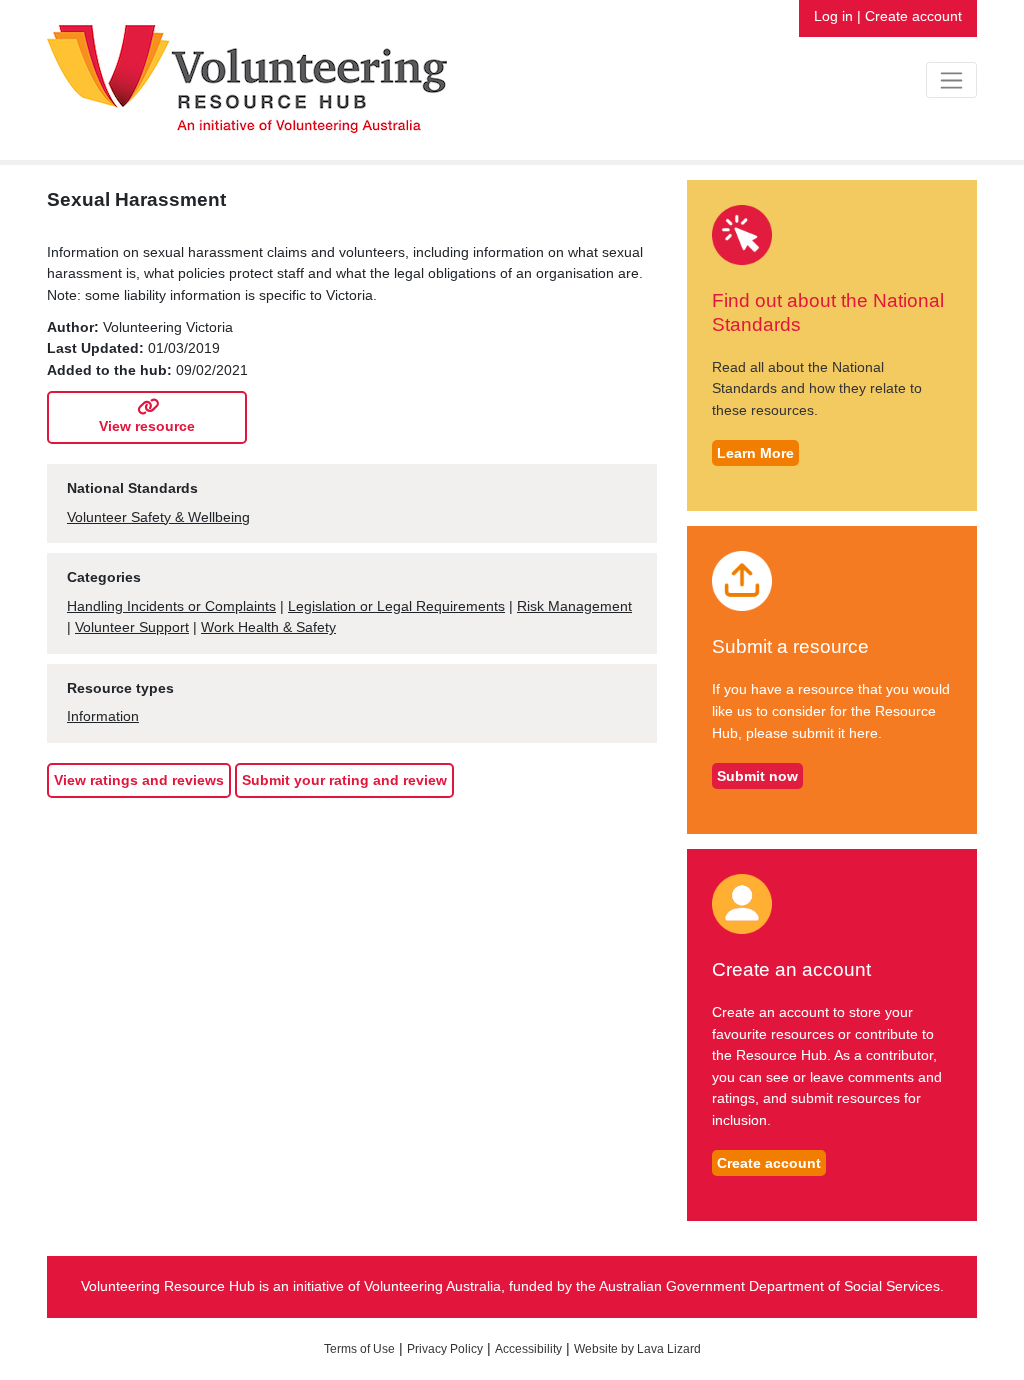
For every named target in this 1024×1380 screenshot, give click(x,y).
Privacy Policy (445, 1349)
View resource (147, 426)
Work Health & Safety (268, 627)
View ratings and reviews (139, 780)
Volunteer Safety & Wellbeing (158, 517)
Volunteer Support (132, 627)
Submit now (757, 776)
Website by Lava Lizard (637, 1349)
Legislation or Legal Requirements (396, 606)
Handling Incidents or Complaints (171, 606)
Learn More (755, 453)
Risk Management (574, 606)
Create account (913, 16)
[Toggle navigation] (951, 80)
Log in (833, 16)
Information (103, 716)
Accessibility (528, 1349)
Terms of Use (359, 1349)
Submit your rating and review (344, 780)
